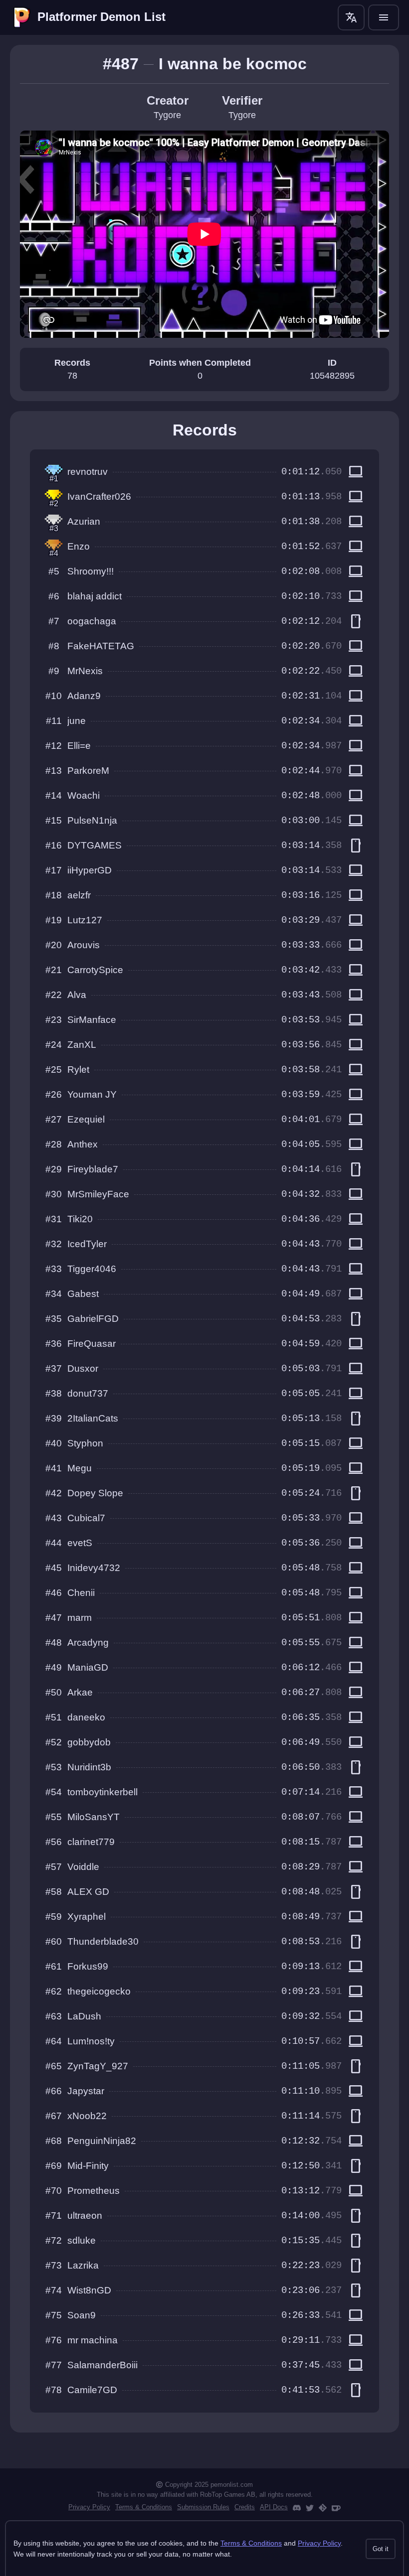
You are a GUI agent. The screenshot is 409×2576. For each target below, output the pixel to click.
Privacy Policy (89, 2507)
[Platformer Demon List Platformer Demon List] (22, 17)
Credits (245, 2507)
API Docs (274, 2507)
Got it (381, 2549)
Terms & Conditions (144, 2507)
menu (384, 17)
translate (351, 17)
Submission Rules (203, 2507)
